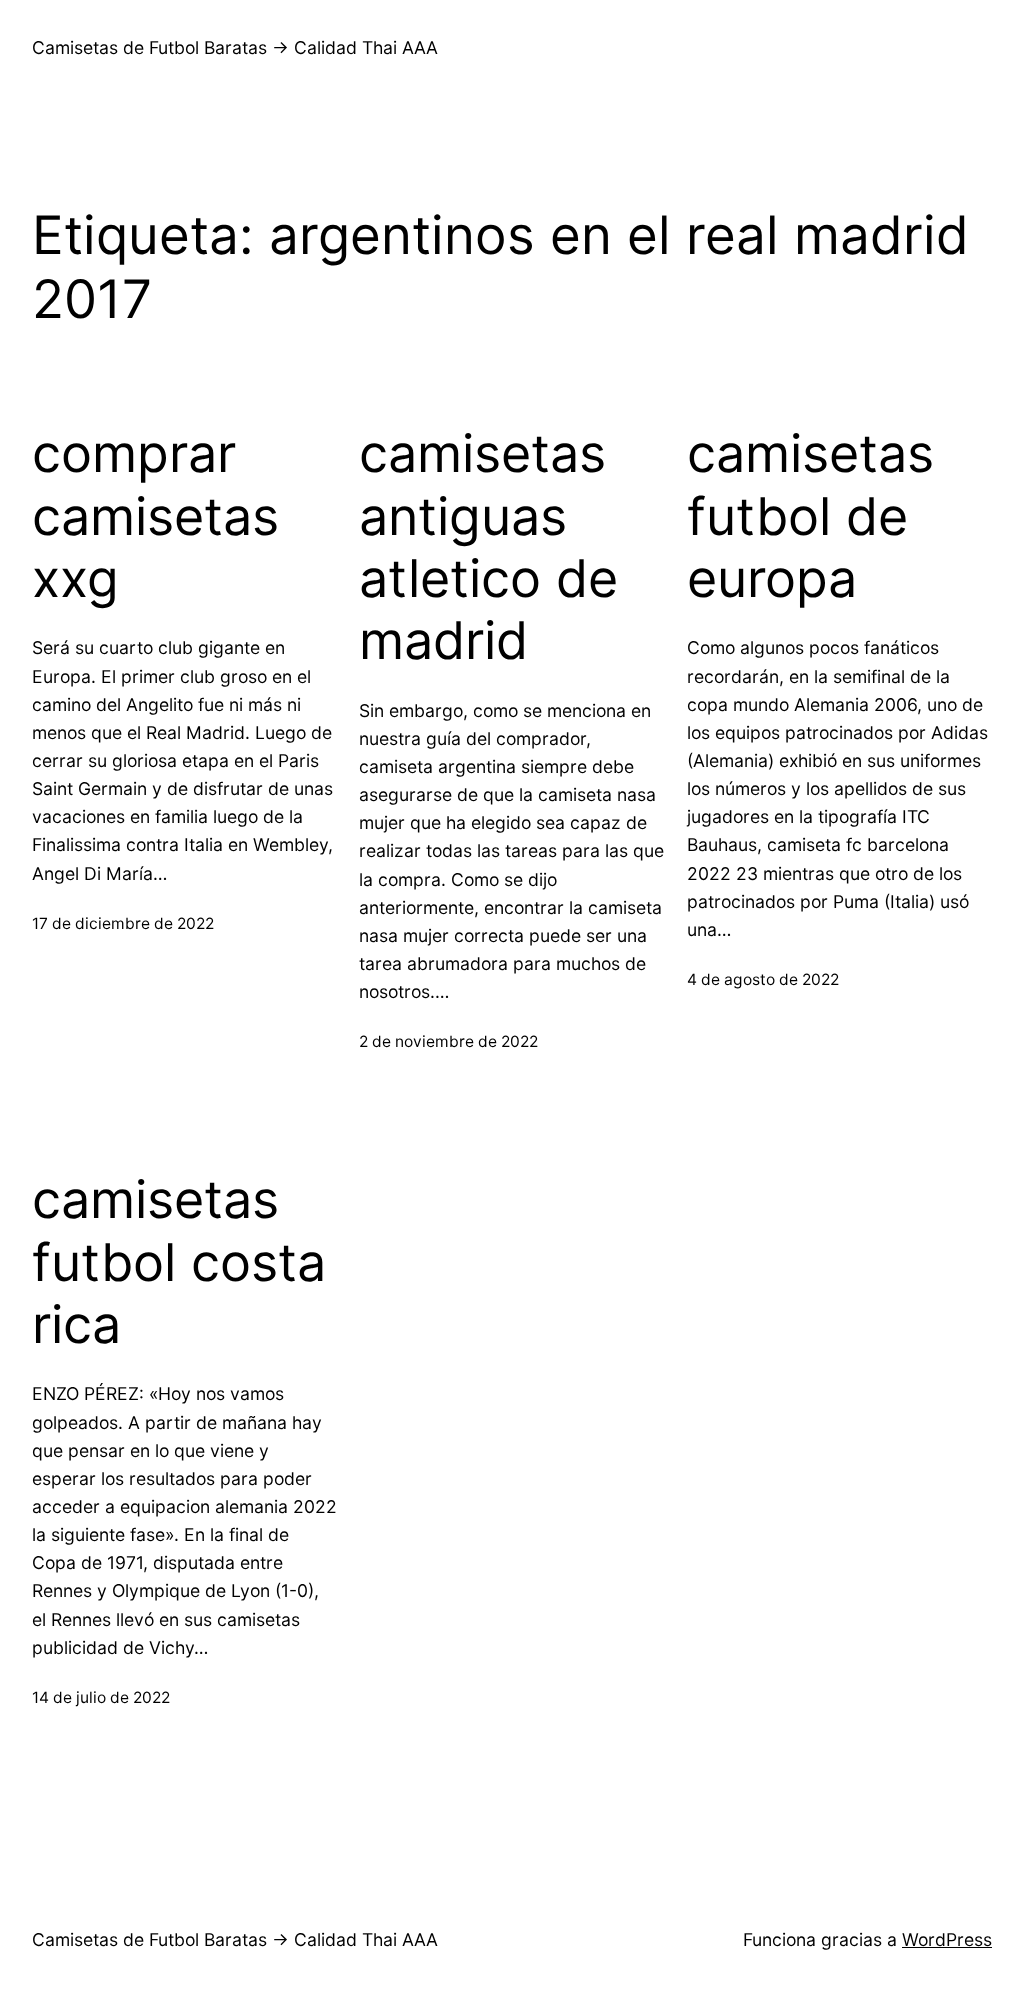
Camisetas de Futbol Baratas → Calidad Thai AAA (235, 47)
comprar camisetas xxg (155, 516)
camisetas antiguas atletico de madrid (488, 547)
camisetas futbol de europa (810, 516)
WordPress (947, 1939)
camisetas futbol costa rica (179, 1262)
